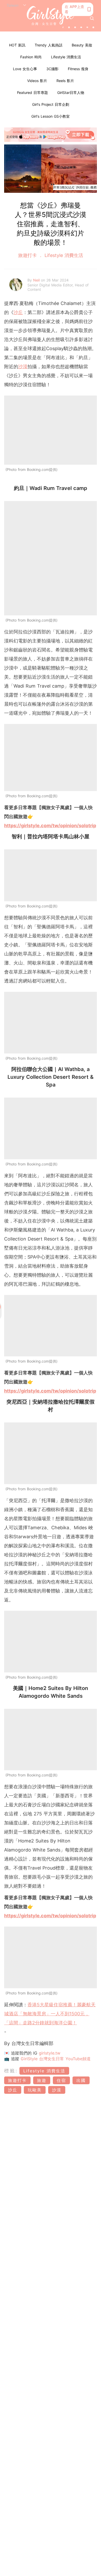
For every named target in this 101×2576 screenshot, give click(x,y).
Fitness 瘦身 (78, 69)
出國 (81, 2080)
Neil (37, 280)
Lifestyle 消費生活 (66, 57)
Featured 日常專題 (33, 92)
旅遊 (42, 2080)
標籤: (11, 2071)
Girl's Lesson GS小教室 (51, 116)
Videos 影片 (37, 81)
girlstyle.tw (50, 2053)
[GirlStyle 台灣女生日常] (50, 16)
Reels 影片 (65, 81)
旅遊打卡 (28, 255)
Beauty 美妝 (82, 45)
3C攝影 (52, 69)
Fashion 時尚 (31, 57)
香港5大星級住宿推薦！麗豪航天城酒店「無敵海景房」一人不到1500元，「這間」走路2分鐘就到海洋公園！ (50, 2014)
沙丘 (18, 312)
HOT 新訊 (17, 45)
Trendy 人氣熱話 (49, 45)
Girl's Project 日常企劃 (51, 104)
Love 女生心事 (25, 69)
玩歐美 (35, 2090)
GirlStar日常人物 (71, 92)
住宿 (61, 2080)
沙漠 (23, 367)
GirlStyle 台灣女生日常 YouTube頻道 (56, 2059)
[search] (92, 18)
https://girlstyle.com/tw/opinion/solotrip (50, 826)
